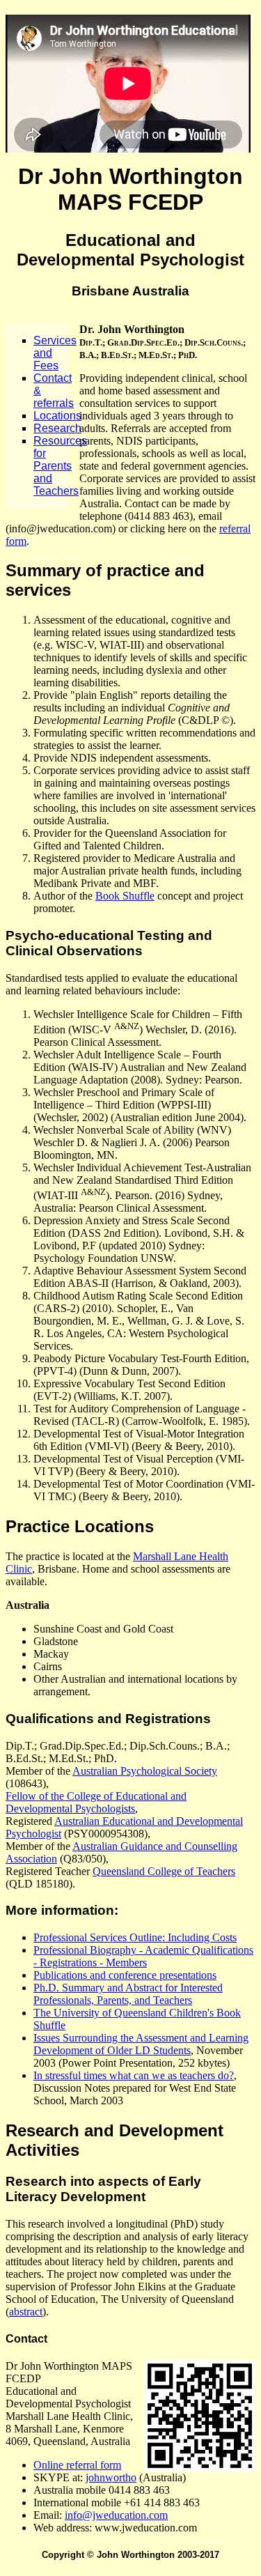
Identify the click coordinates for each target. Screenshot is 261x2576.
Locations (57, 416)
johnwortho (111, 2477)
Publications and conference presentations (125, 1975)
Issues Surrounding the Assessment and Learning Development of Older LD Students (141, 2044)
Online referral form (77, 2465)
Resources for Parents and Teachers (60, 466)
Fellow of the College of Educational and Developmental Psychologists (96, 1802)
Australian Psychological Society (145, 1771)
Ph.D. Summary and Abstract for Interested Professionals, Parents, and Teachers (128, 1994)
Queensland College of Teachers (164, 1871)
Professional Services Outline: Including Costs (135, 1937)
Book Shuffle (125, 896)
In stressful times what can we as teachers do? (134, 2075)
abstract (26, 2312)
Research (57, 428)
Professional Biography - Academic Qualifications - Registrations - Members (143, 1956)
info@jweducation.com (116, 2515)
